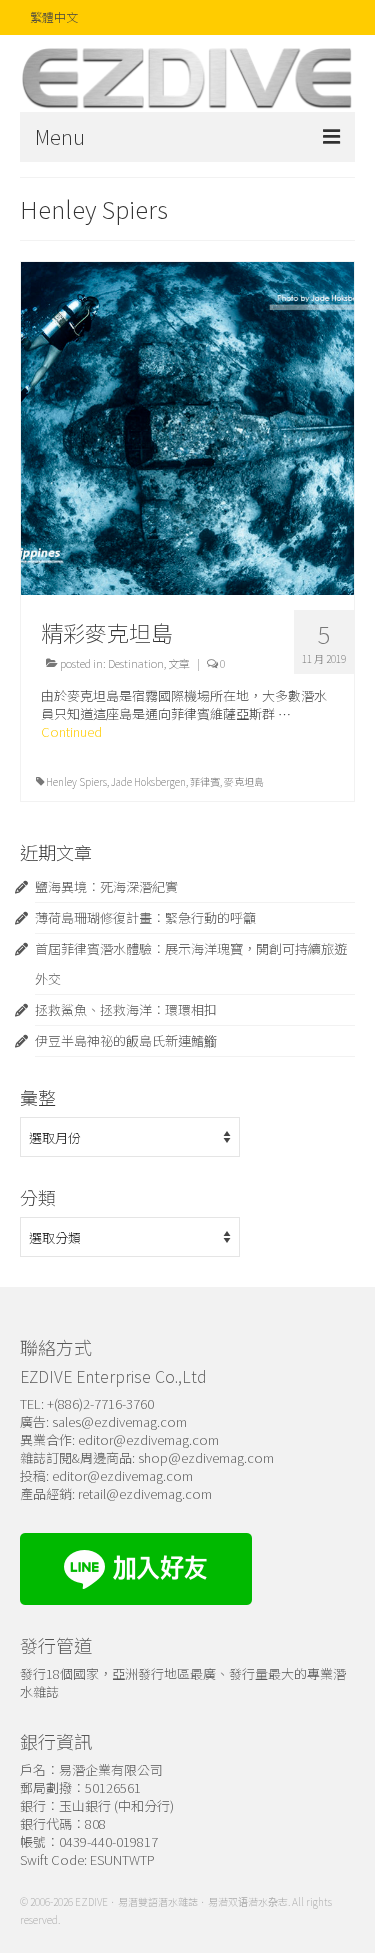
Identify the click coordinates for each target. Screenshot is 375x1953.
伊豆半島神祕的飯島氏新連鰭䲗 (126, 1040)
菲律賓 (205, 781)
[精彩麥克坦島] (187, 426)
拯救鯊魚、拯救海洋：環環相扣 (126, 1009)
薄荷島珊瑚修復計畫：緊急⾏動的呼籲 (145, 917)
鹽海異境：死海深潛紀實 (106, 886)
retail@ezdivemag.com (145, 1493)
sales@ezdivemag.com (119, 1421)
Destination (136, 663)
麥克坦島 (244, 781)
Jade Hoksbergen (148, 781)
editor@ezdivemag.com (148, 1439)
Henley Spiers (76, 781)
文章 (179, 663)
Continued (71, 731)
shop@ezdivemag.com (206, 1457)
